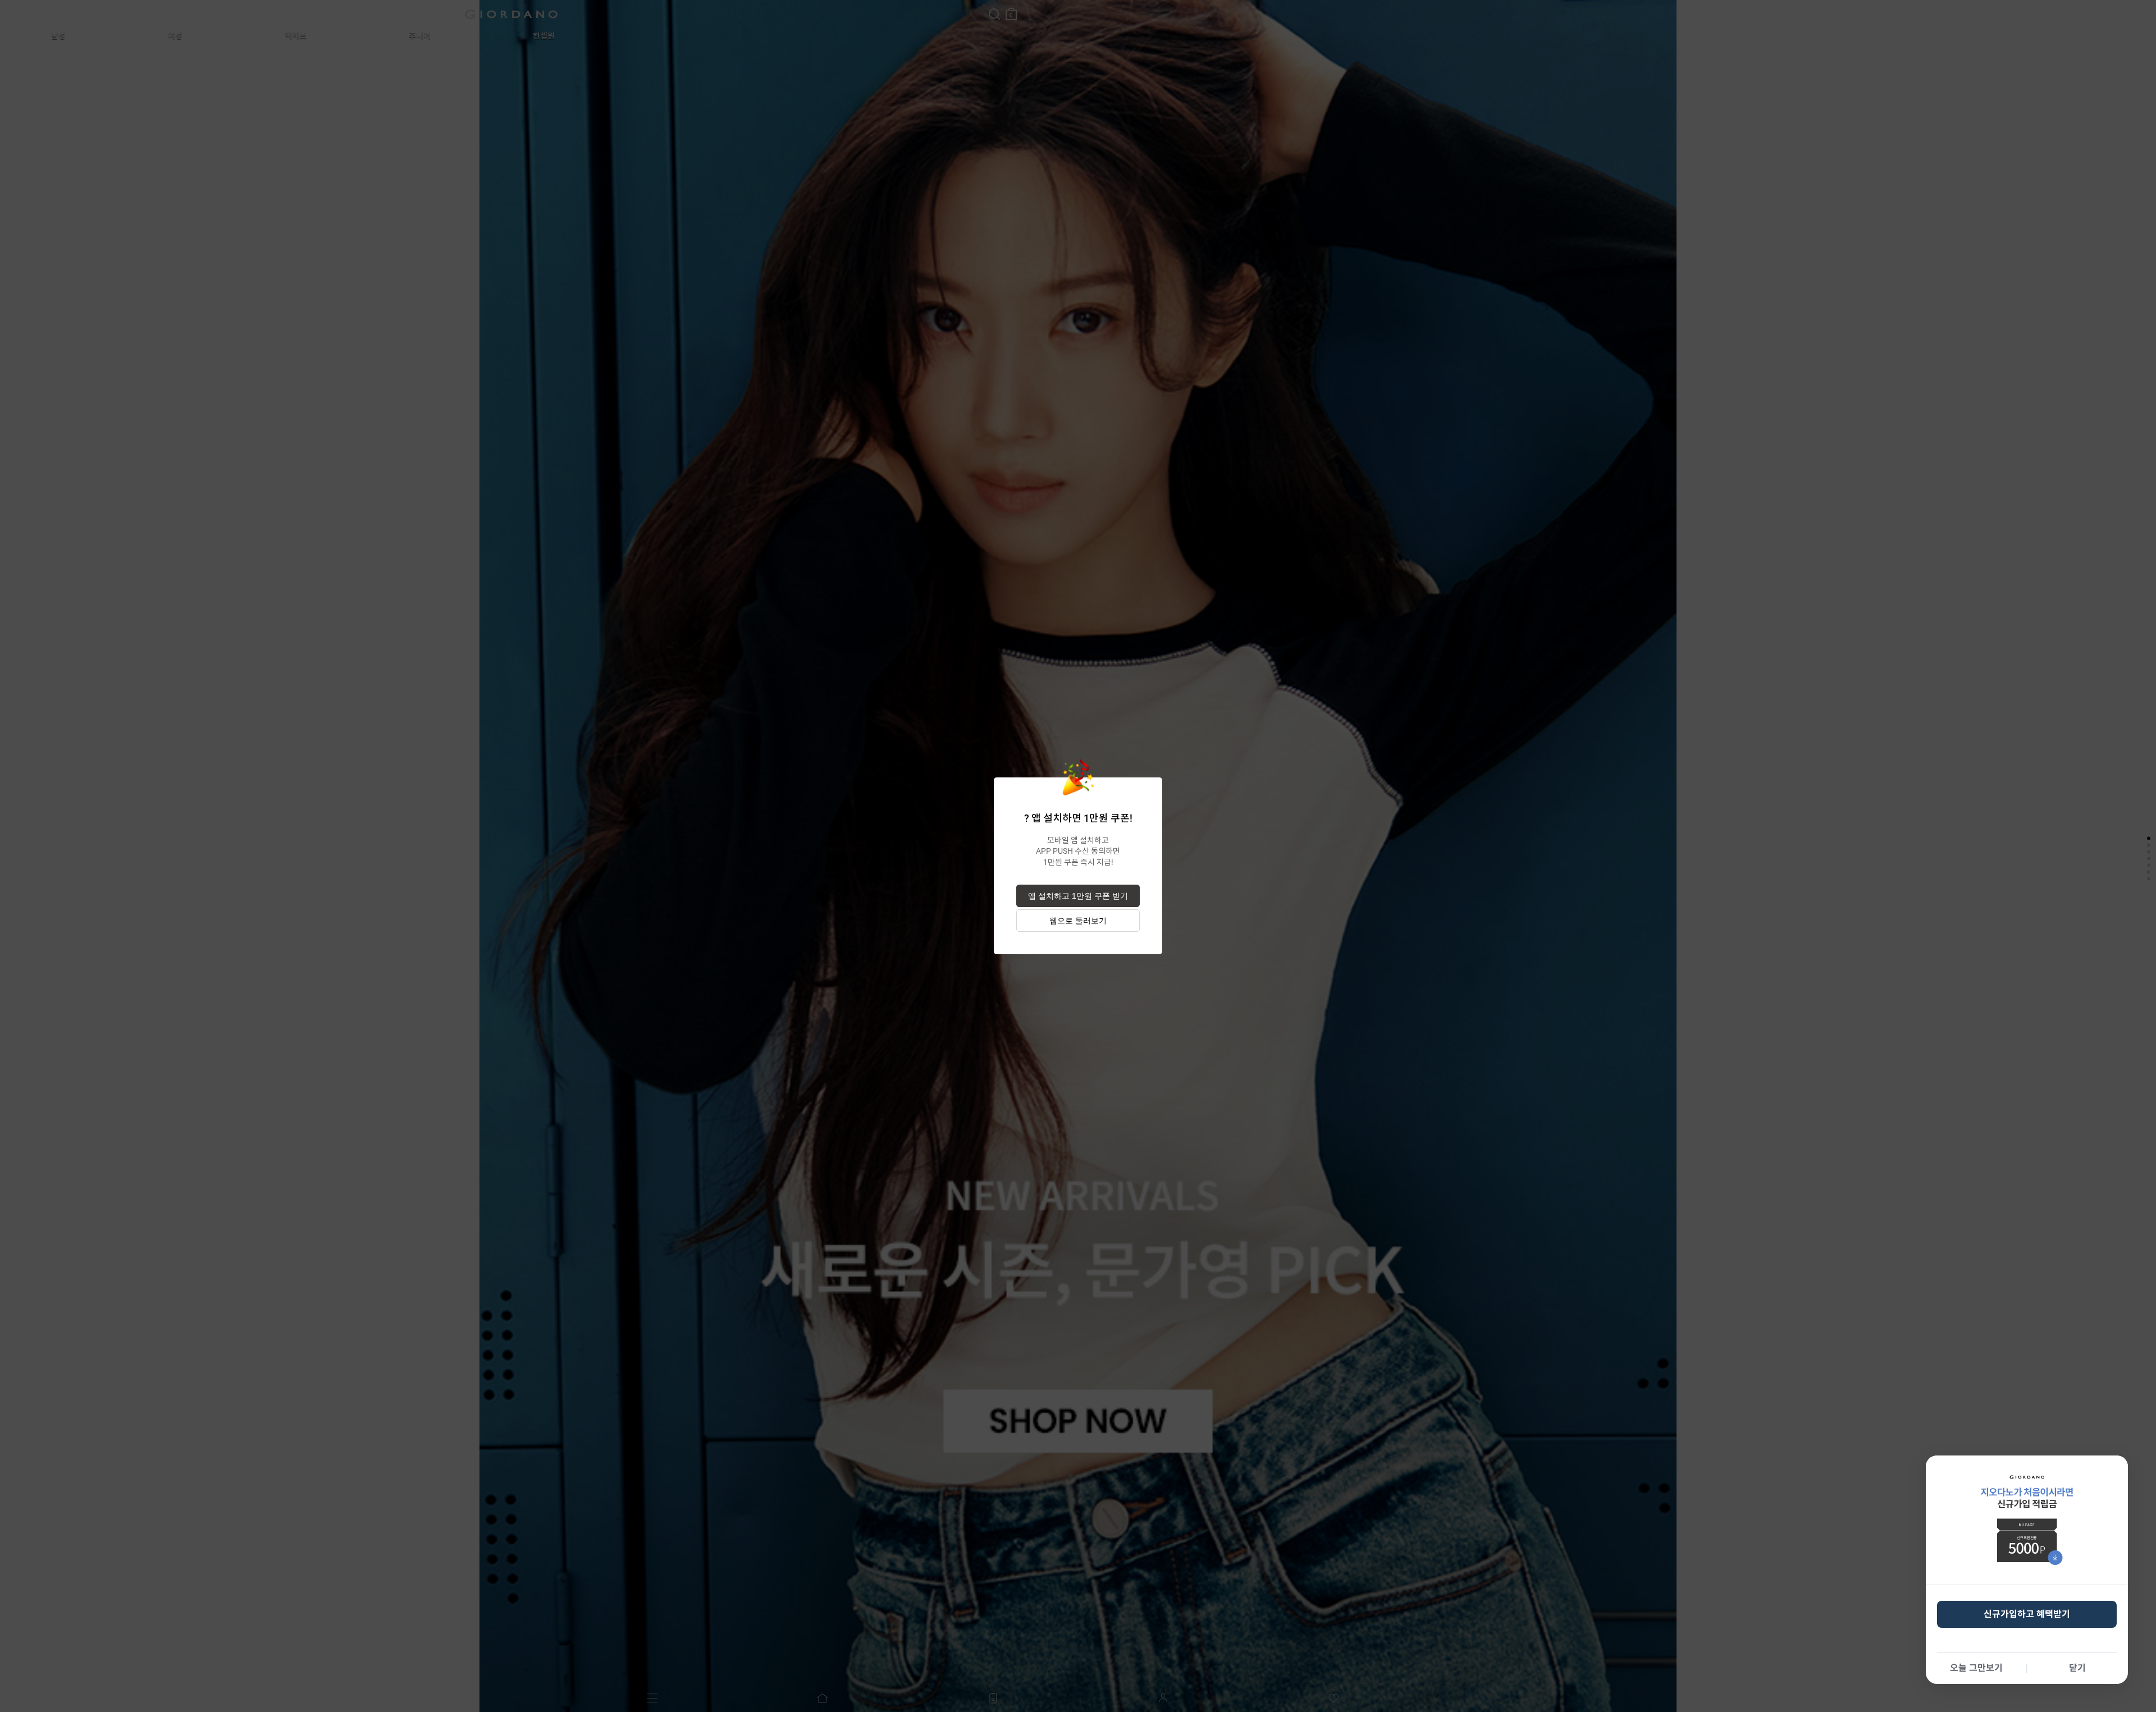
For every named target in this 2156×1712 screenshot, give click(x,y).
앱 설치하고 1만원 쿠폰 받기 (1078, 896)
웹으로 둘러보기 (1078, 921)
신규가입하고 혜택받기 (2027, 1614)
